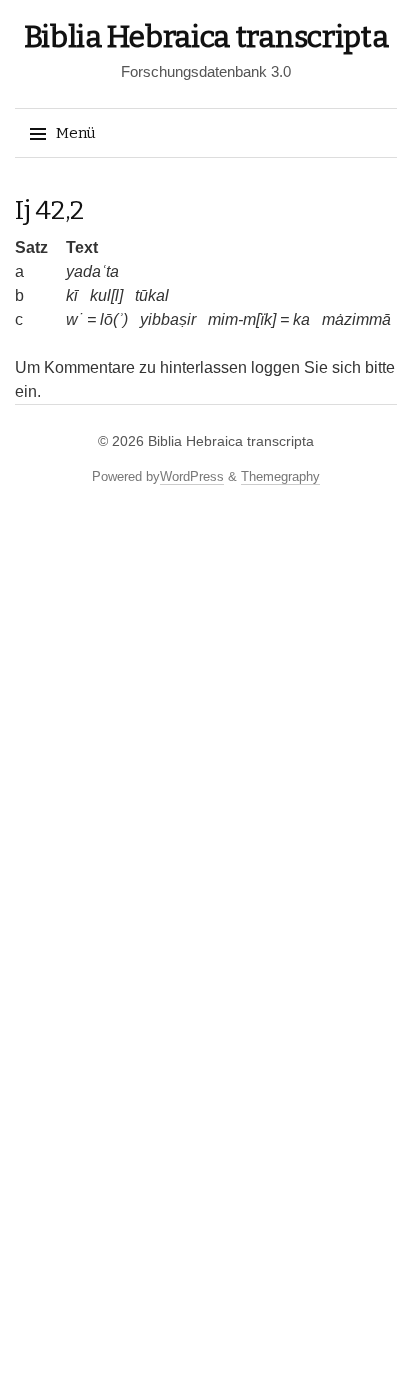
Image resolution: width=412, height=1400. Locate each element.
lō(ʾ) (114, 319)
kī (72, 295)
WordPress (192, 476)
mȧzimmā (356, 319)
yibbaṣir (168, 319)
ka (301, 319)
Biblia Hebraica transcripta (206, 37)
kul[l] (106, 295)
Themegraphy (280, 476)
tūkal (152, 295)
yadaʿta (92, 271)
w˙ (74, 319)
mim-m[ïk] (242, 319)
